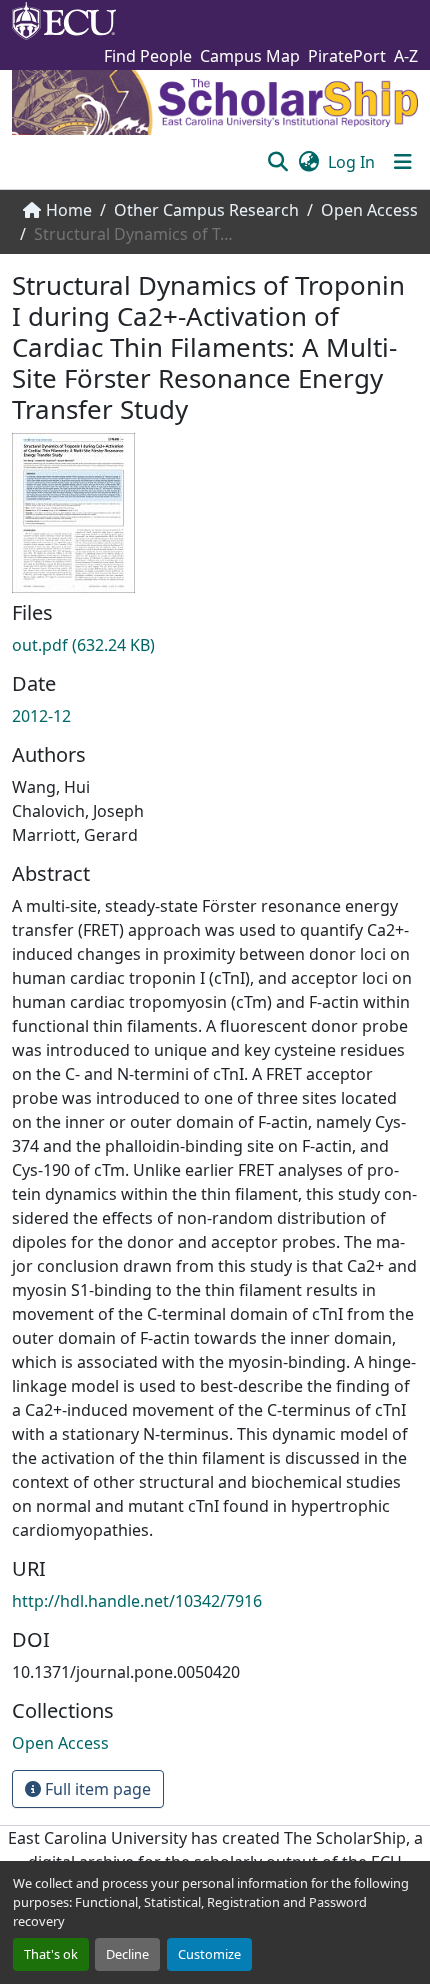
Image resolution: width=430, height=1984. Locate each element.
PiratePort (347, 56)
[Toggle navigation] (403, 162)
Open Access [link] (369, 210)
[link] (215, 645)
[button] (277, 162)
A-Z (406, 56)
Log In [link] (351, 162)
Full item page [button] (96, 1789)
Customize (209, 1954)
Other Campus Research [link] (206, 210)
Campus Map (250, 56)
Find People (148, 56)
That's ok (51, 1954)
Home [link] (69, 210)
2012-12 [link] (41, 716)
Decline (127, 1954)
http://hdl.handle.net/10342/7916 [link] (137, 1601)
